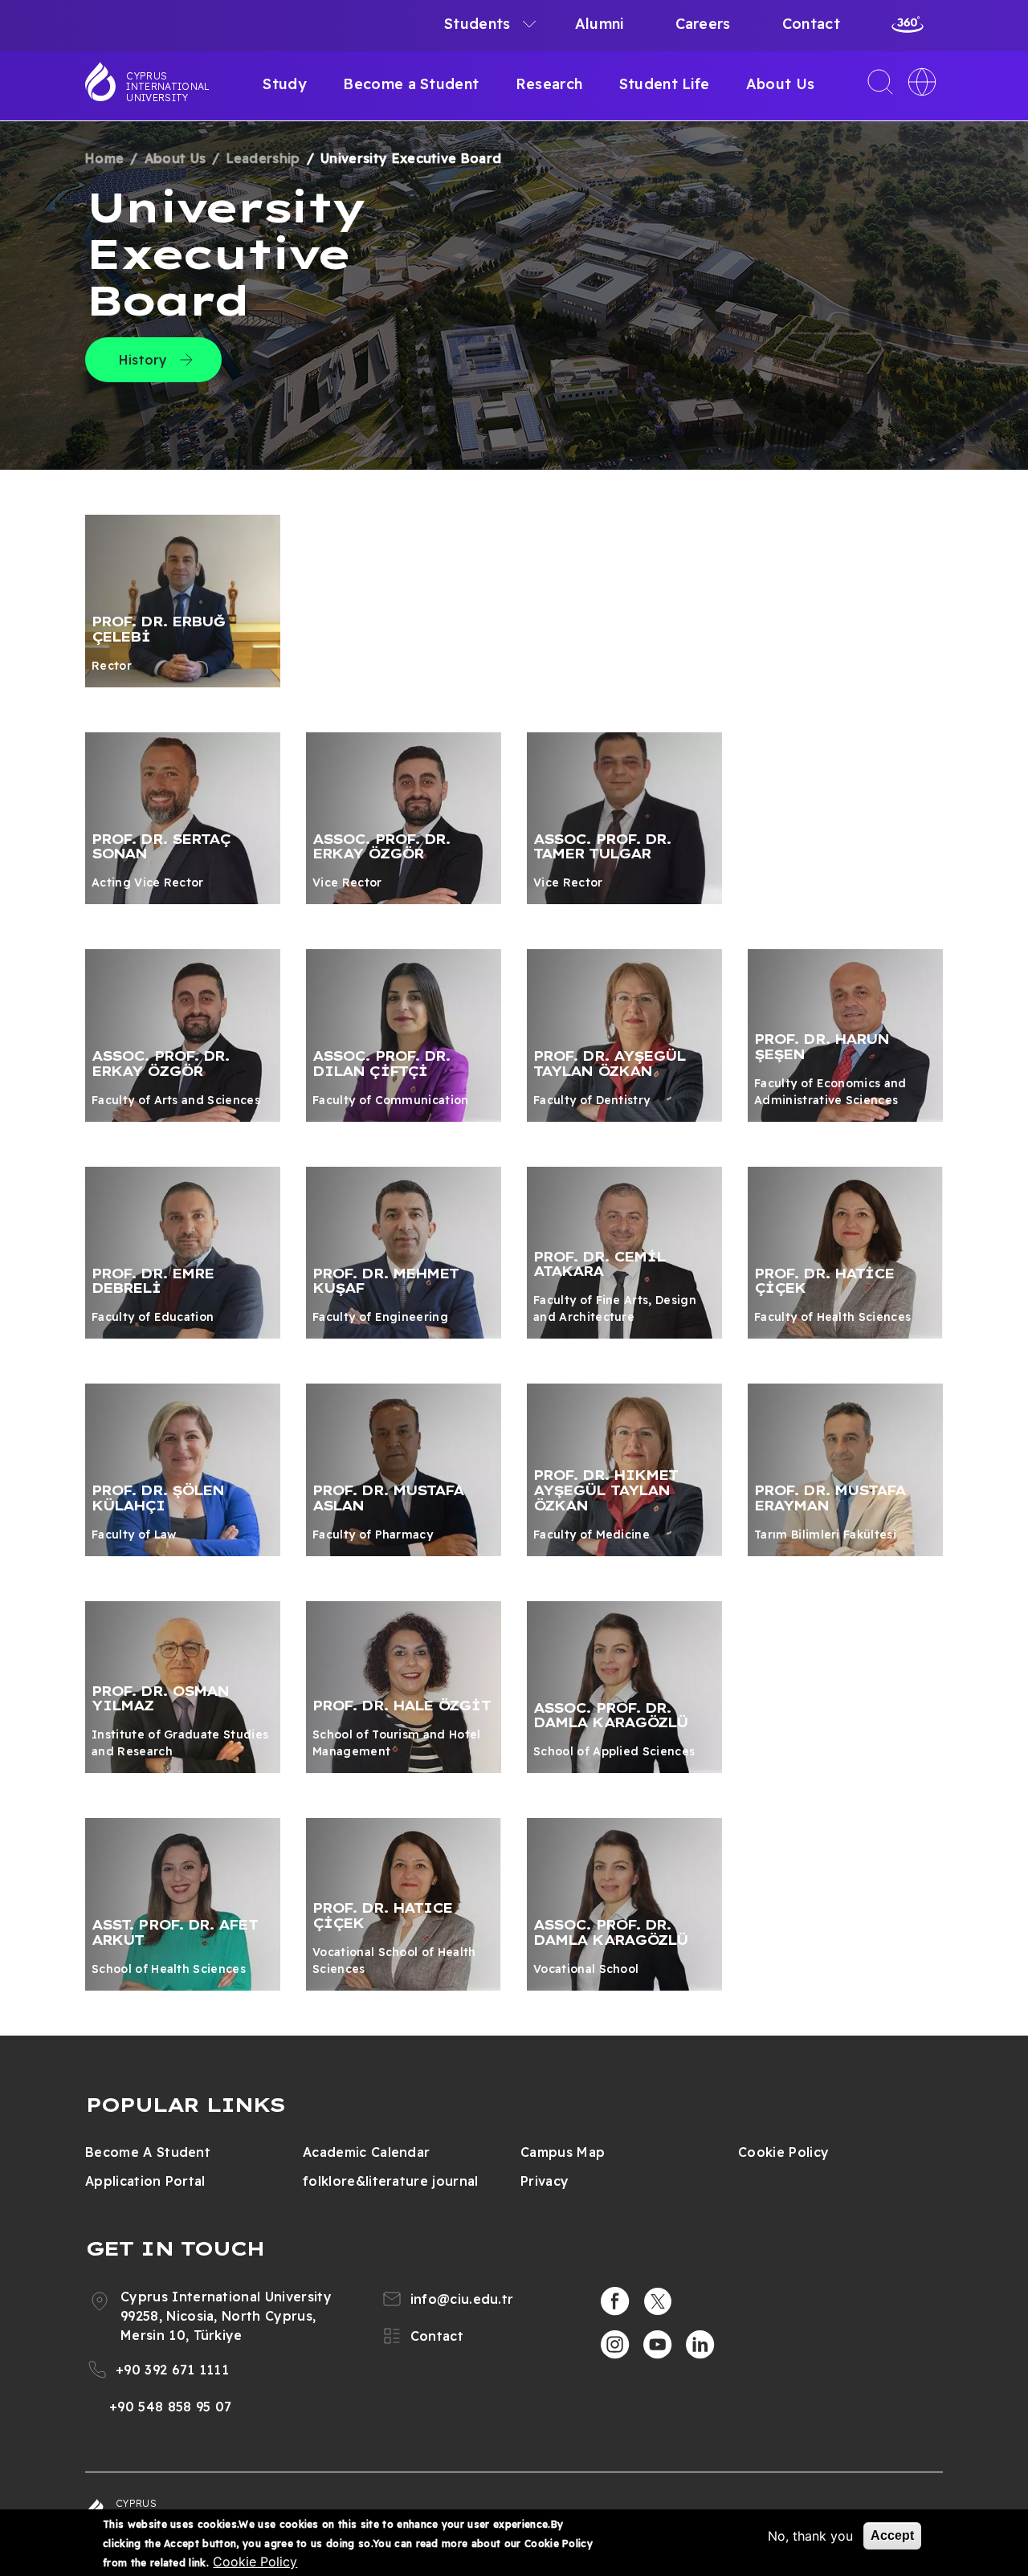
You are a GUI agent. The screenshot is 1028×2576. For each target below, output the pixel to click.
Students (477, 24)
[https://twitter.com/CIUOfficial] (658, 2301)
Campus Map (563, 2152)
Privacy (545, 2181)
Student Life (665, 84)
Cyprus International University (168, 87)
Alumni (600, 24)
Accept (892, 2535)
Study (285, 84)
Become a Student (411, 84)
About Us (781, 84)
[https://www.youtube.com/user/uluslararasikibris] (658, 2345)
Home (104, 158)
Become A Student (148, 2152)
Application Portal (145, 2181)
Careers (703, 24)
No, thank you (810, 2536)
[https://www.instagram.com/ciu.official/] (615, 2345)
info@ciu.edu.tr (462, 2299)
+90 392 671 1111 (172, 2370)
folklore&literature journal (391, 2181)
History (143, 360)
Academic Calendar (366, 2152)
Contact (811, 24)
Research (549, 84)
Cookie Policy (783, 2152)
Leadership (263, 158)
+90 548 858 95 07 (170, 2407)
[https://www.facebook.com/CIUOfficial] (615, 2301)
